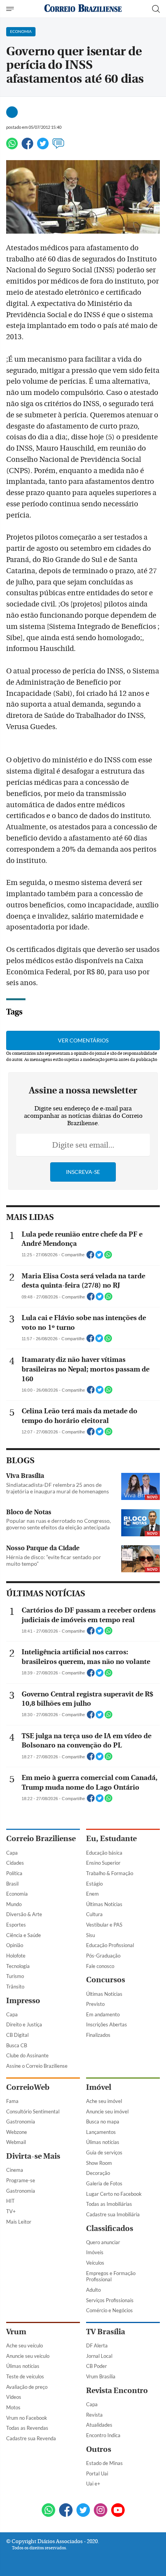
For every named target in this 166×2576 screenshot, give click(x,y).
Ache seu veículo (25, 2345)
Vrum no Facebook (27, 2418)
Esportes (16, 1925)
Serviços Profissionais (110, 2300)
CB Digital (17, 2035)
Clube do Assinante (27, 2055)
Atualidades (99, 2425)
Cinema (15, 2170)
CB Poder (97, 2366)
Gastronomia (21, 2122)
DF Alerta (97, 2345)
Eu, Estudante (111, 1839)
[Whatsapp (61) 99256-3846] (48, 2511)
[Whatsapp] (12, 147)
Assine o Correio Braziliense (37, 2066)
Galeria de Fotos (104, 2183)
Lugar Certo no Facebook (114, 2194)
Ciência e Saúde (24, 1935)
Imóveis (95, 2252)
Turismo (15, 1976)
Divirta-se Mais (33, 2156)
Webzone (17, 2132)
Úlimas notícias (103, 2142)
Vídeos (14, 2397)
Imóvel (99, 2087)
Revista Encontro (117, 2391)
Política (14, 1873)
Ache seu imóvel (104, 2101)
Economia (17, 1894)
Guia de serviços (104, 2152)
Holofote (16, 1956)
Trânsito (15, 1987)
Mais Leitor (19, 2222)
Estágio (94, 1884)
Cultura (94, 1914)
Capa (12, 1853)
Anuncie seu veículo (28, 2356)
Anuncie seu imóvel (107, 2111)
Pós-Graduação (103, 1956)
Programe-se (21, 2180)
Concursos (106, 1980)
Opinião (15, 1945)
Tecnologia (18, 1966)
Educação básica (104, 1853)
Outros (99, 2449)
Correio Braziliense (41, 1839)
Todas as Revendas (27, 2428)
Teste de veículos (25, 2376)
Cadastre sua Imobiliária (113, 2214)
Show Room (99, 2163)
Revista (94, 2415)
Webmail (16, 2142)
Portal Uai (97, 2474)
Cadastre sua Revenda (31, 2438)
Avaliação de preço (27, 2387)
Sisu (91, 1935)
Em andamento (103, 2014)
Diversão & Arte (24, 1914)
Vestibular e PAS (104, 1925)
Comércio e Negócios (109, 2310)
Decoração (98, 2173)
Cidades (15, 1863)
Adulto (93, 2290)
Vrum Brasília (101, 2376)
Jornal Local (99, 2356)
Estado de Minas (104, 2463)
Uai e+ (93, 2484)
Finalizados (98, 2035)
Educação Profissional (110, 1945)
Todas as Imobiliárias (109, 2204)
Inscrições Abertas (107, 2024)
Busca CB (17, 2045)
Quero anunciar (103, 2242)
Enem (92, 1894)
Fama (12, 2101)
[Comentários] (58, 147)
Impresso (23, 2001)
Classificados (110, 2228)
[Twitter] (43, 147)
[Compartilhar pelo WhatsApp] (108, 1257)
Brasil (12, 1884)
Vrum (16, 2332)
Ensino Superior (103, 1863)
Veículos (95, 2263)
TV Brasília (106, 2332)
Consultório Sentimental (33, 2111)
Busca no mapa (103, 2122)
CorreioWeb (28, 2087)
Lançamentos (101, 2132)
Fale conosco (100, 1966)
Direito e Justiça (24, 2024)
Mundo (14, 1904)
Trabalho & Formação (110, 1873)
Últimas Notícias (104, 1904)
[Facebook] (27, 147)
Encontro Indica (103, 2435)
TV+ (11, 2211)
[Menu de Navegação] (11, 9)
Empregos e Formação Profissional (111, 2276)
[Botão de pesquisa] (156, 9)
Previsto (95, 2004)
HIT (10, 2201)
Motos (13, 2407)
